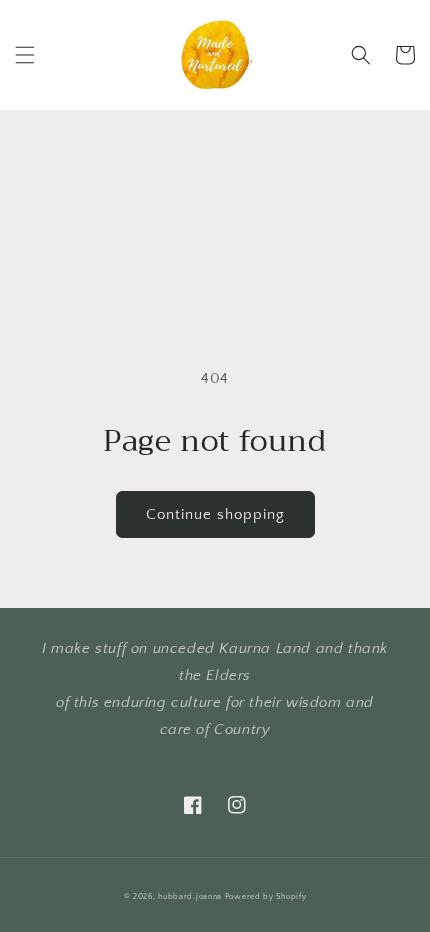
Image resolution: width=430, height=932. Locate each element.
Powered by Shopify (266, 896)
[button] (25, 55)
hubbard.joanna (190, 896)
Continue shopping (215, 514)
